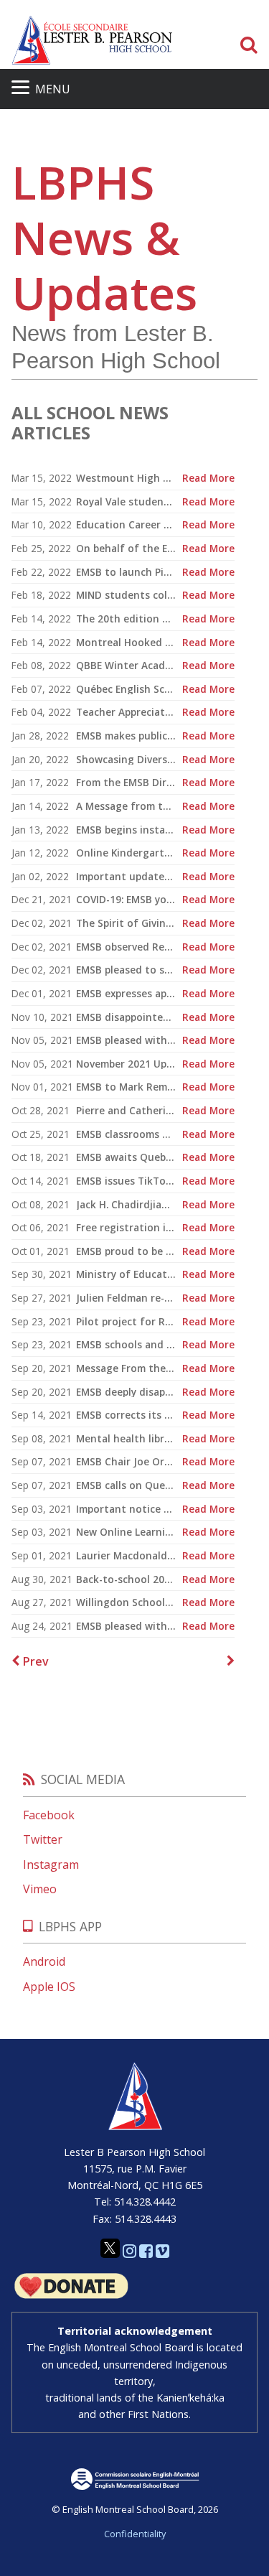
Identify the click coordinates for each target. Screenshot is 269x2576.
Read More (208, 478)
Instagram (51, 1865)
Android (44, 1961)
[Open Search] (249, 46)
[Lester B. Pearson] (92, 40)
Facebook (49, 1815)
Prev (34, 1661)
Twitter (43, 1839)
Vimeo (40, 1889)
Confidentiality (135, 2534)
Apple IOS (49, 1987)
